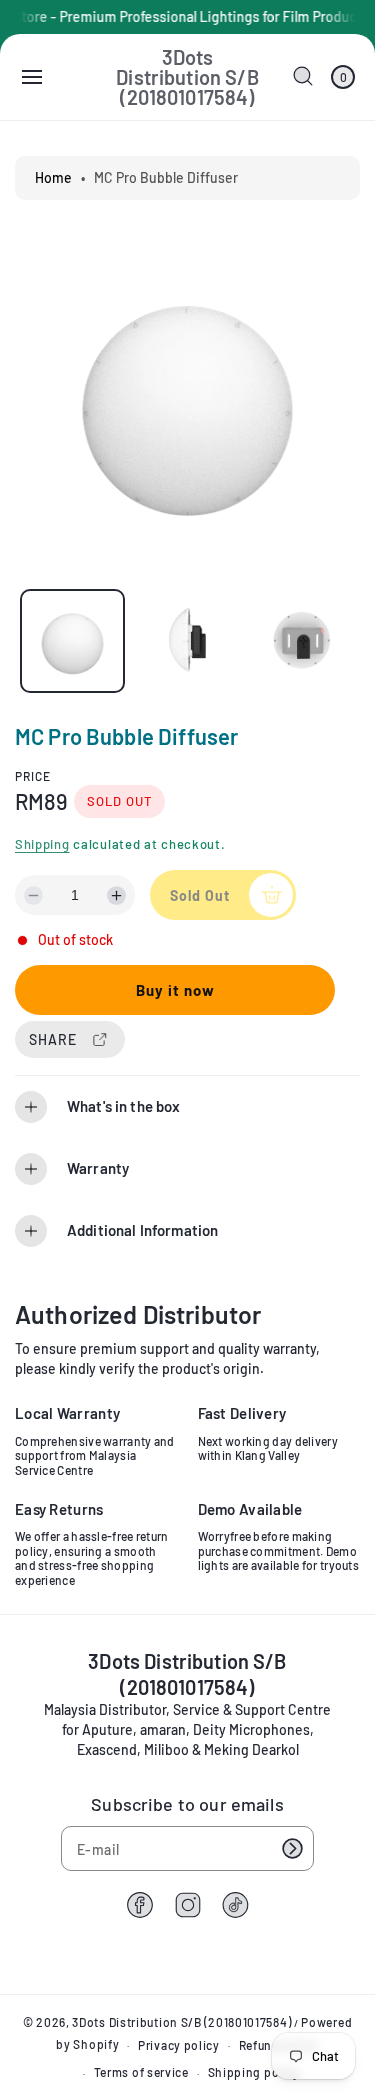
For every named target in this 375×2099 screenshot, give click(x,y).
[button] (32, 77)
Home (53, 177)
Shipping (42, 844)
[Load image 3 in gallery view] (301, 641)
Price (33, 776)
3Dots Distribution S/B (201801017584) (181, 2022)
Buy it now (175, 990)
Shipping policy (254, 2072)
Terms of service (141, 2072)
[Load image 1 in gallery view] (72, 641)
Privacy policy (179, 2045)
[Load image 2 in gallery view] (187, 641)
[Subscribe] (292, 1848)
